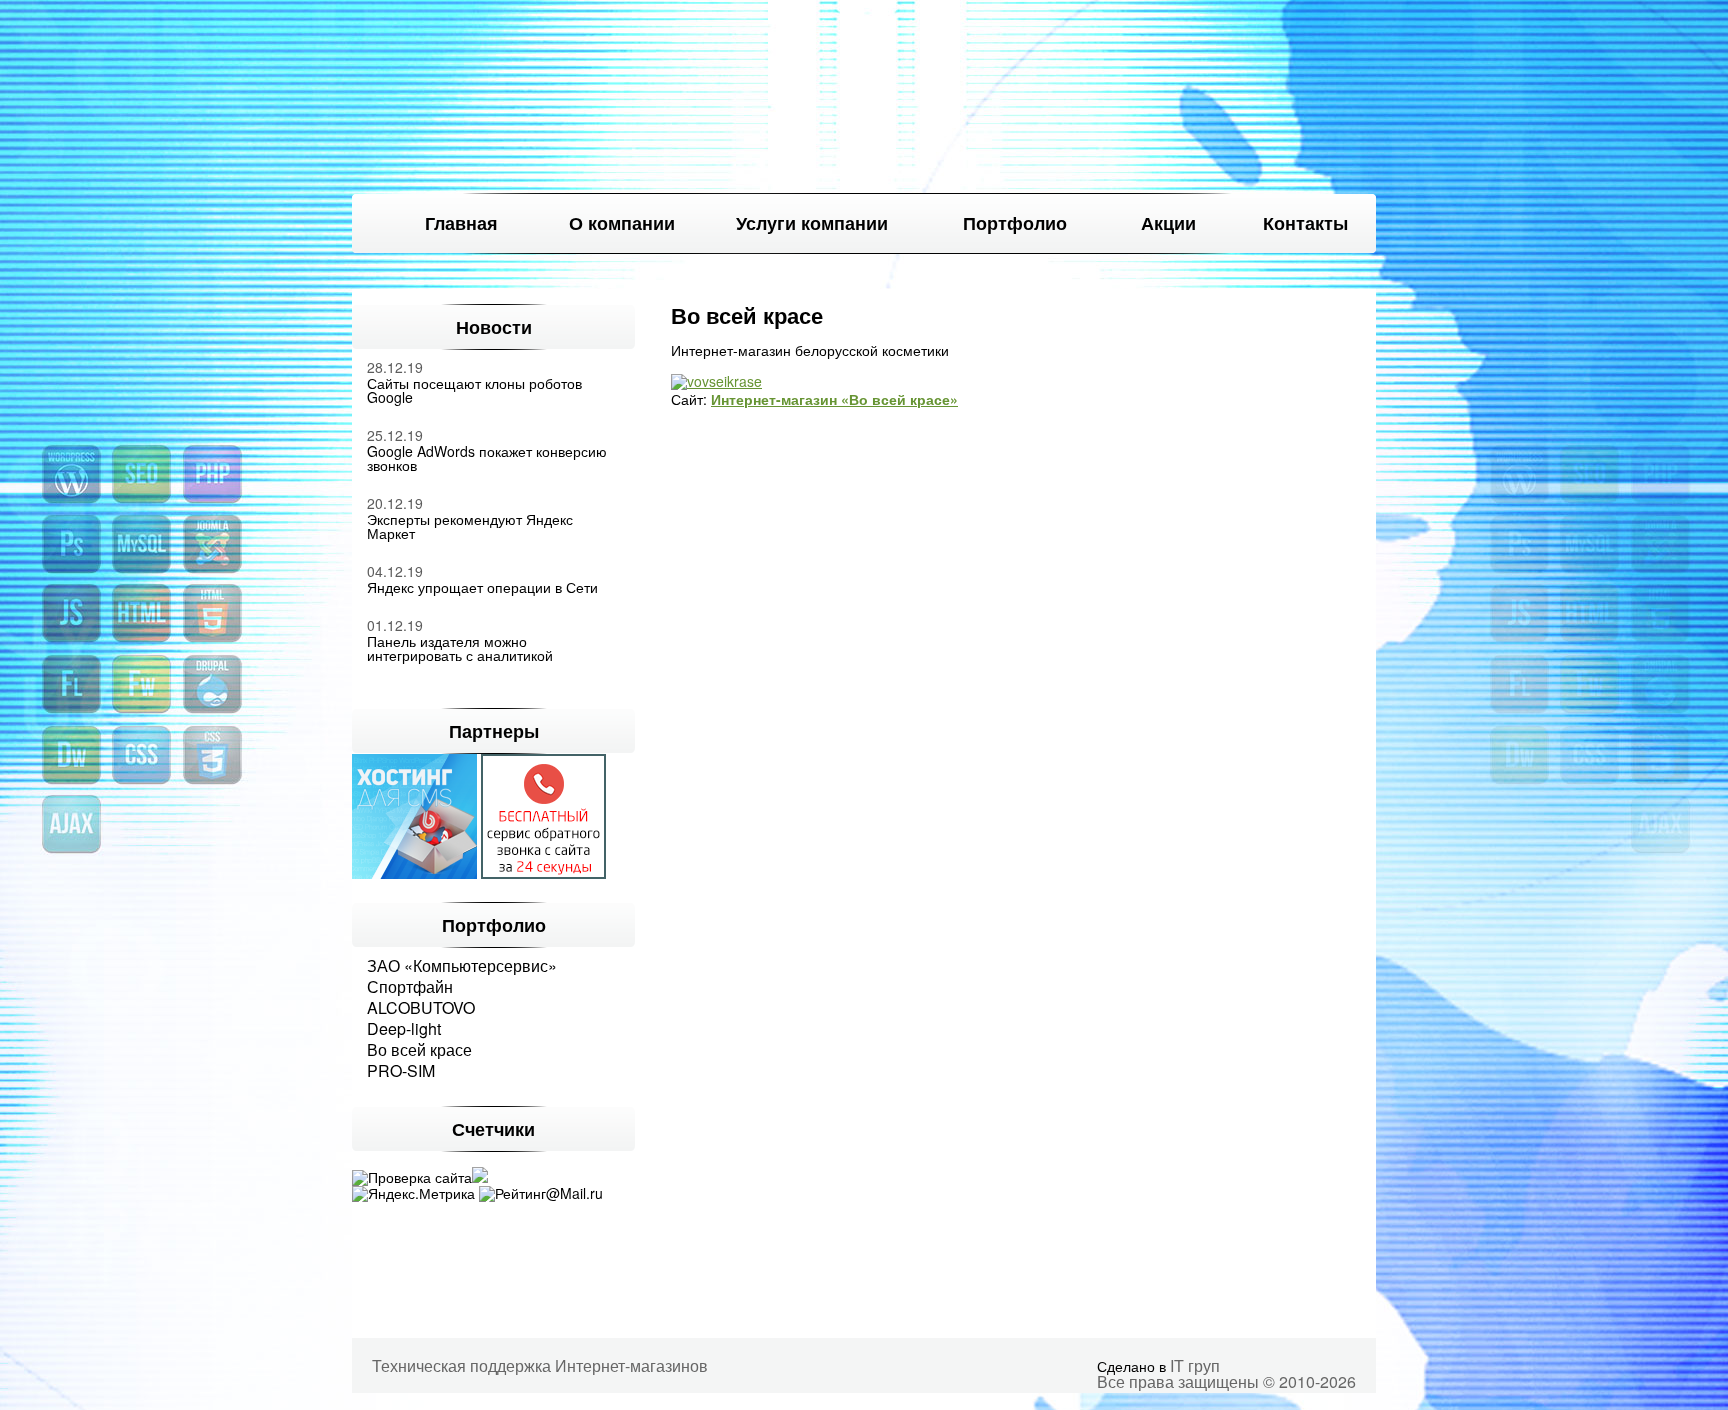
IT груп (1195, 1365)
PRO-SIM (401, 1070)
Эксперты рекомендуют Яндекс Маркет (470, 526)
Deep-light (404, 1028)
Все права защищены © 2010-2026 (1226, 1381)
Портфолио (1015, 223)
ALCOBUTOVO (421, 1007)
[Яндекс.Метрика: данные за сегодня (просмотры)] (413, 1194)
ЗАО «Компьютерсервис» (462, 965)
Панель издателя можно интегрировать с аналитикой (460, 648)
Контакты (1305, 223)
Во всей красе (419, 1049)
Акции (1168, 223)
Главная (461, 223)
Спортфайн (410, 986)
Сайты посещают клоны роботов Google (474, 390)
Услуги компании (812, 223)
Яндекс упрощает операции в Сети (482, 587)
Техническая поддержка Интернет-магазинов (540, 1365)
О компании (622, 223)
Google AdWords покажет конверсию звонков (487, 458)
